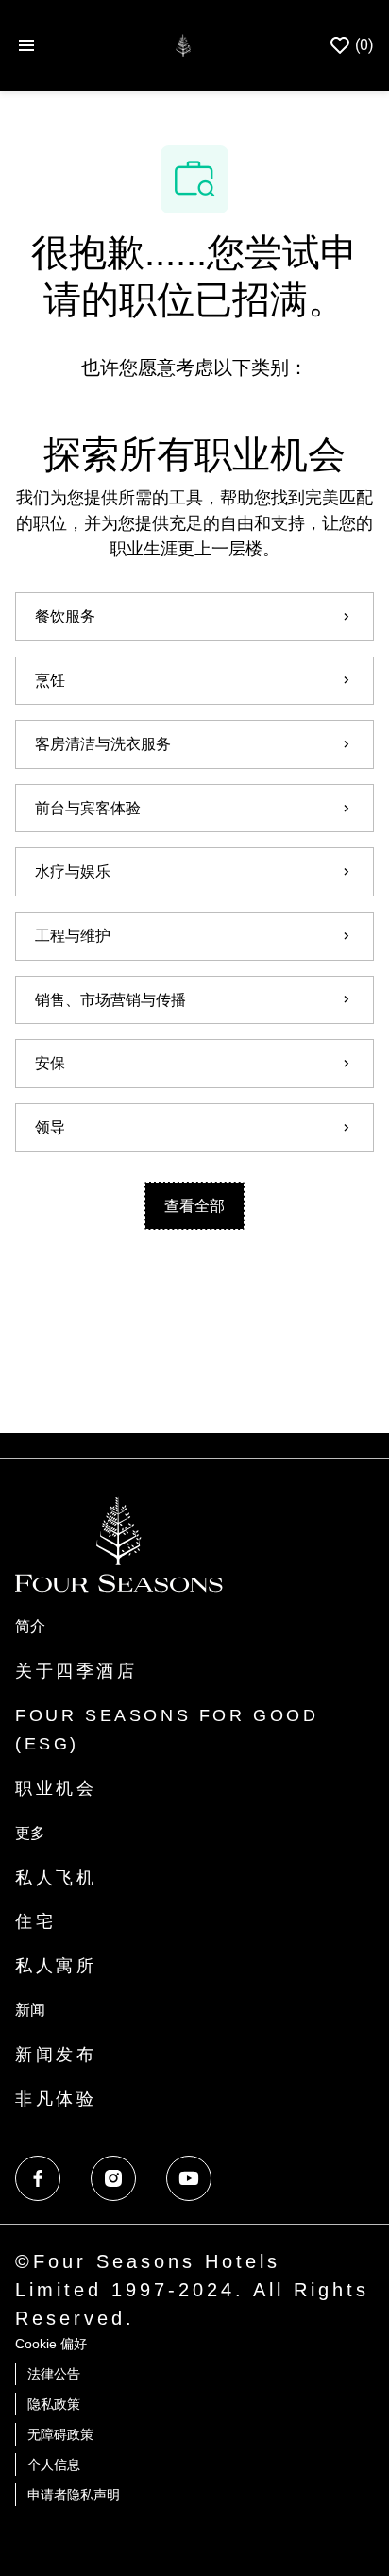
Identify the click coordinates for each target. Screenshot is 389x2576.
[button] (194, 1206)
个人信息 (54, 2465)
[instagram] (113, 2178)
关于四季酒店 (76, 1671)
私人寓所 (56, 1966)
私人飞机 (56, 1878)
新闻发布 (56, 2055)
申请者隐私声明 (74, 2495)
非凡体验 (56, 2099)
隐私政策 (54, 2404)
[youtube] (189, 2178)
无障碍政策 (60, 2434)
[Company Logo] (183, 44)
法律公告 (54, 2374)
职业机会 (56, 1788)
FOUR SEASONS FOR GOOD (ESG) (167, 1730)
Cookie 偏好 (51, 2344)
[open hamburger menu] (26, 46)
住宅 (35, 1921)
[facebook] (38, 2178)
